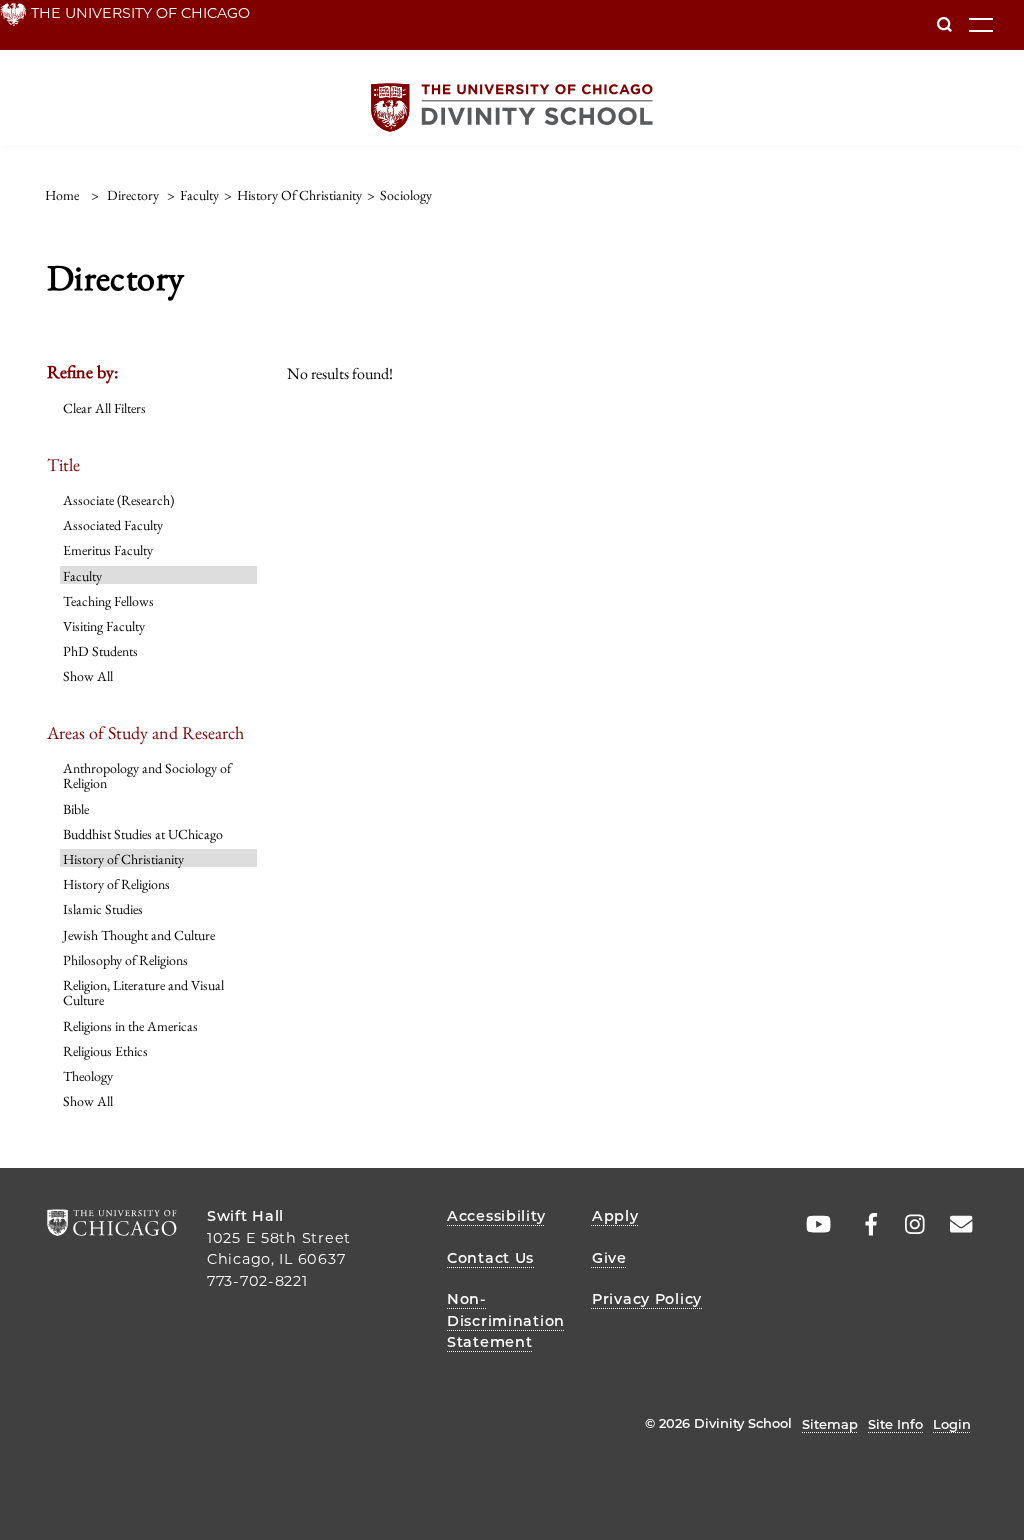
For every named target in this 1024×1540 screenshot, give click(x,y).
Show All (88, 676)
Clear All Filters (104, 408)
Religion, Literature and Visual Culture (143, 992)
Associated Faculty (113, 525)
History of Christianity (123, 859)
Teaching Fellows (108, 601)
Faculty (82, 576)
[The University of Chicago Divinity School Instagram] (908, 1225)
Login (952, 1424)
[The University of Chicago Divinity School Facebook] (861, 1225)
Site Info (895, 1424)
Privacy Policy (647, 1299)
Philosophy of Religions (125, 960)
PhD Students (100, 651)
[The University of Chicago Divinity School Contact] (955, 1225)
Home (62, 195)
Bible (76, 809)
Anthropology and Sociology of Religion (147, 775)
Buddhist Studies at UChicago (143, 834)
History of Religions (116, 884)
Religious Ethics (105, 1051)
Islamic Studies (103, 909)
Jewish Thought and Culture (139, 935)
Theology (88, 1076)
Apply (615, 1216)
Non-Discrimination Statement (506, 1320)
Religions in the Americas (130, 1026)
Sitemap (830, 1424)
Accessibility (496, 1216)
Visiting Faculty (104, 626)
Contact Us (490, 1258)
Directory (133, 195)
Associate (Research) (118, 500)
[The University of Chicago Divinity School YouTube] (814, 1225)
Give (609, 1258)
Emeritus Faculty (108, 550)
